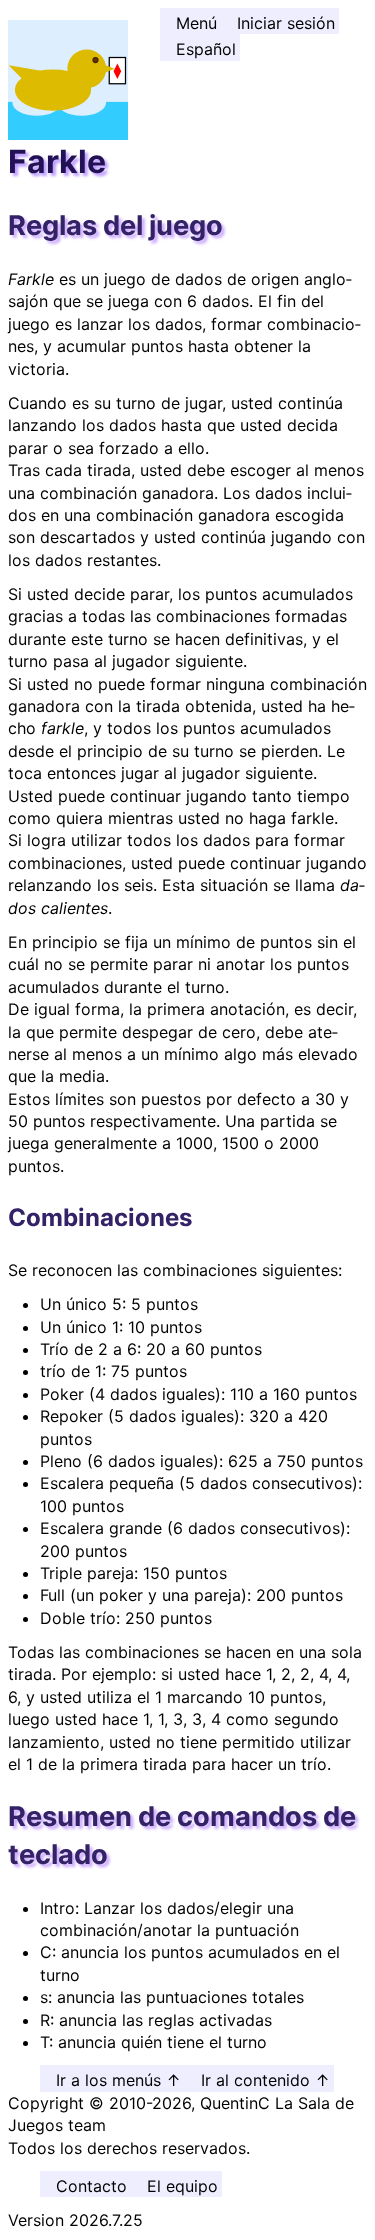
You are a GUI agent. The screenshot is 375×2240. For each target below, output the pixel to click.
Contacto (91, 2186)
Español (206, 49)
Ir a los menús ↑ (118, 2080)
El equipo (182, 2186)
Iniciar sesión (286, 23)
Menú (196, 23)
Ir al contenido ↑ (265, 2080)
